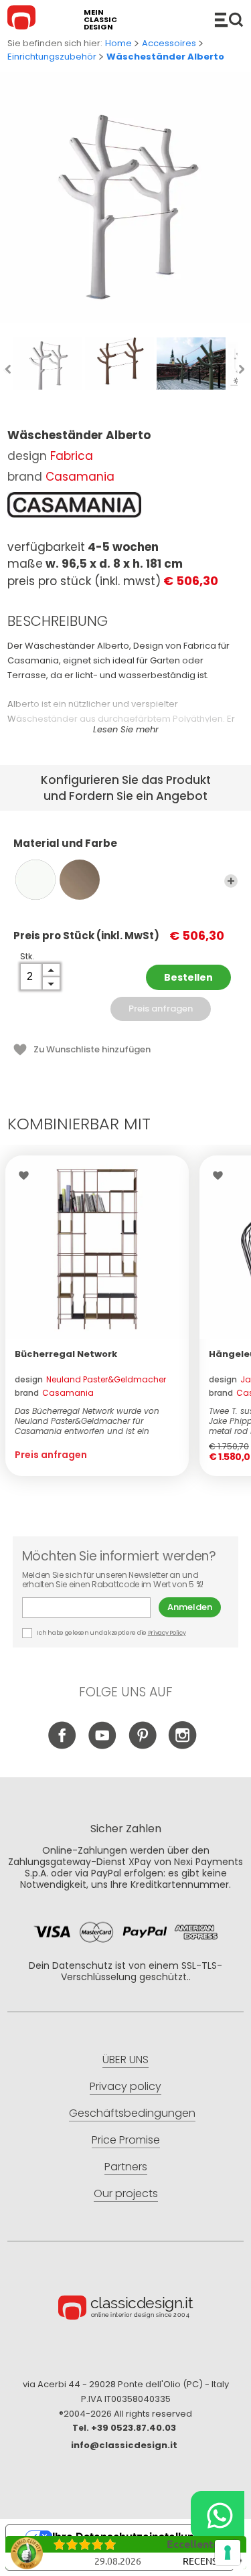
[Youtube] (102, 1746)
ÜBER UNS (125, 2060)
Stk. (27, 956)
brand (54, 1393)
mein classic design (100, 20)
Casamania (80, 477)
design (90, 1379)
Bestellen (188, 977)
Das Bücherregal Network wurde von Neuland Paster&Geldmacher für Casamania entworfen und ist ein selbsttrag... (87, 1421)
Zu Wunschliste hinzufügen (92, 1049)
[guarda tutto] (231, 881)
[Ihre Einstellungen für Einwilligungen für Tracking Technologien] (228, 2553)
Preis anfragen (161, 1009)
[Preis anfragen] (97, 1247)
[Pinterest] (142, 1746)
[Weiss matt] (35, 880)
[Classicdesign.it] (23, 19)
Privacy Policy (167, 1633)
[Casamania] (74, 505)
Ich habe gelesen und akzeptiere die (111, 1633)
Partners (126, 2167)
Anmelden (190, 1607)
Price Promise (126, 2140)
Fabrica (72, 456)
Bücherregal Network (66, 1354)
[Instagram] (182, 1746)
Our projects (126, 2193)
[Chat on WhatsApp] (218, 2515)
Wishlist (27, 1176)
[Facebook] (62, 1746)
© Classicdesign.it (126, 2310)
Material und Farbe (65, 844)
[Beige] (80, 880)
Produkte (229, 19)
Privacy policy (125, 2086)
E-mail (90, 1608)
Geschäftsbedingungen (132, 2113)
